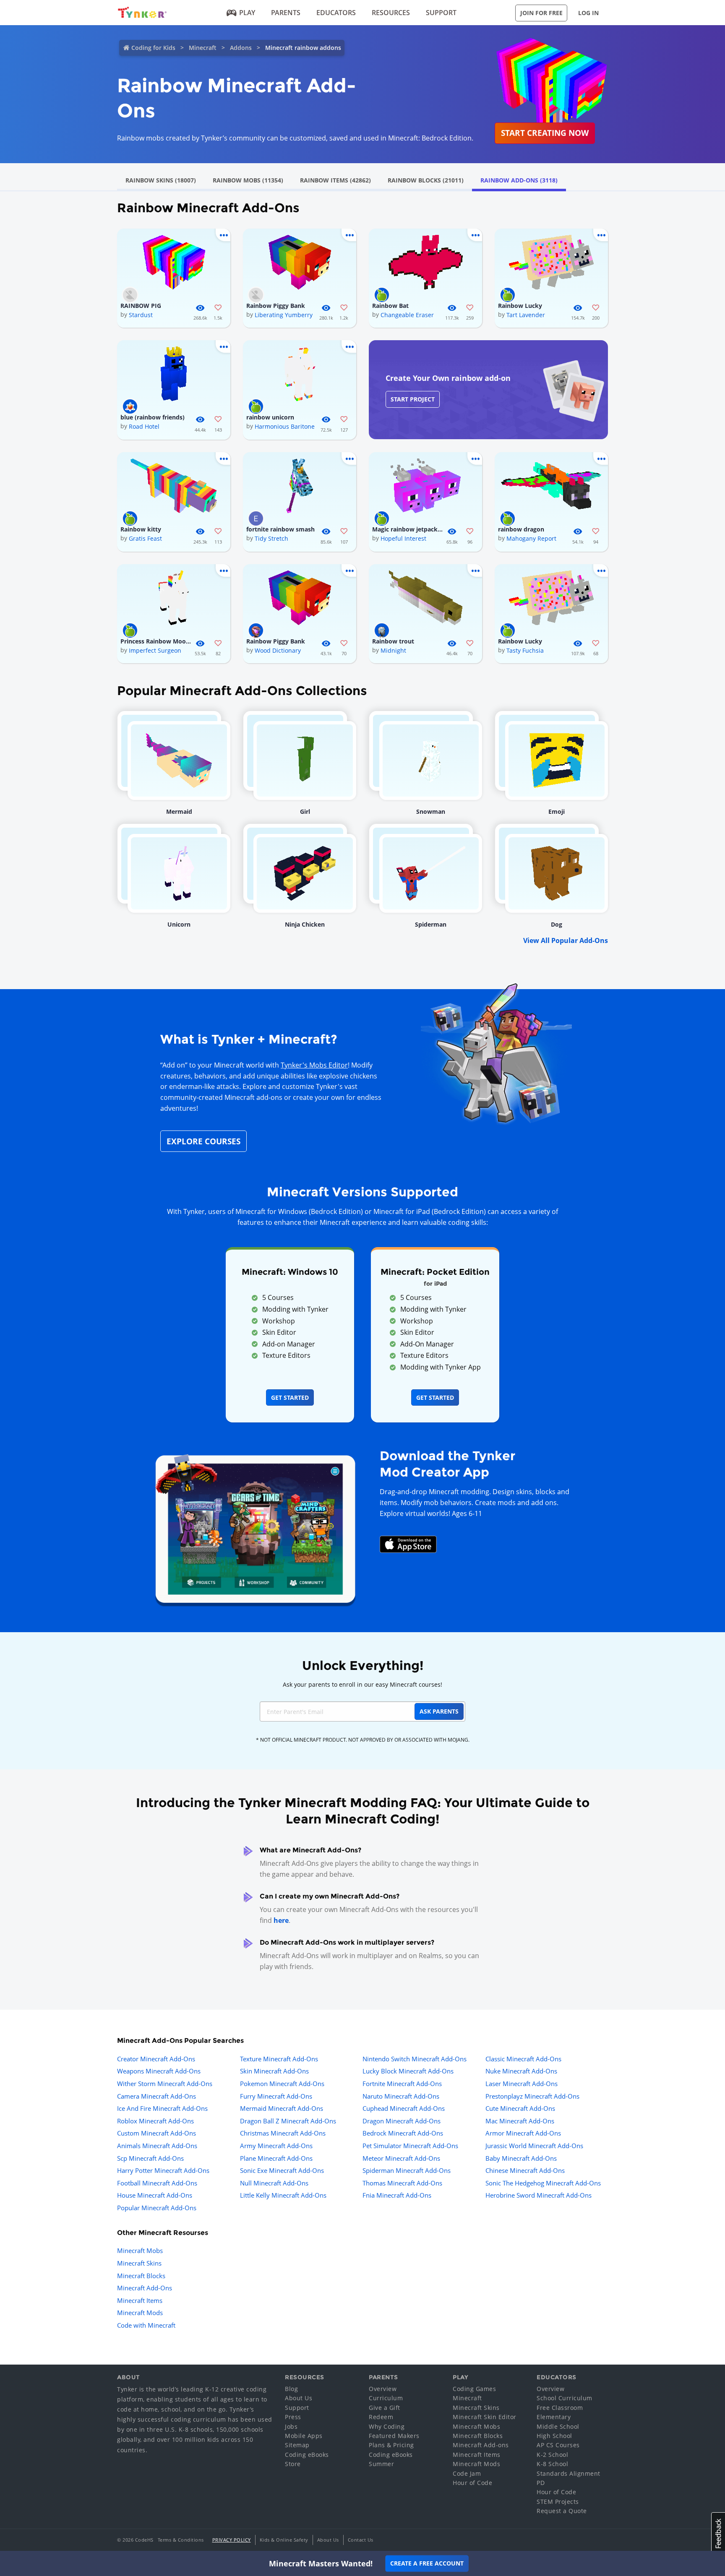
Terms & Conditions (181, 2540)
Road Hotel (144, 426)
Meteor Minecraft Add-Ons (401, 2158)
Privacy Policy (232, 2540)
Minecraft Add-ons (481, 2445)
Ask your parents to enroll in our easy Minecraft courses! (362, 1684)
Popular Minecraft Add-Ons (157, 2208)
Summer (381, 2464)
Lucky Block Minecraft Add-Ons (408, 2071)
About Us (299, 2398)
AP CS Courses (558, 2445)
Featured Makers (394, 2436)
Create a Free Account (427, 2563)
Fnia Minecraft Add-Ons (397, 2195)
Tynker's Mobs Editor (314, 1065)
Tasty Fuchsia (525, 650)
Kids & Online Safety (284, 2540)
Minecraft (203, 48)
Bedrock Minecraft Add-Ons (403, 2133)
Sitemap (297, 2445)
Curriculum (386, 2398)
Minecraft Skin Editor (485, 2417)
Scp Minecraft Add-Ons (150, 2158)
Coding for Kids (153, 48)
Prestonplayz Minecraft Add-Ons (532, 2096)
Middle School (558, 2426)
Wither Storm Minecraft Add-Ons (165, 2084)
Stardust (141, 315)
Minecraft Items (140, 2300)
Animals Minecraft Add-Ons (157, 2146)
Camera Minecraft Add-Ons (156, 2096)
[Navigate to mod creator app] (255, 1527)
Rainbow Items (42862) (335, 180)
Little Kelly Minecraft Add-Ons (283, 2195)
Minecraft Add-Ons (145, 2288)
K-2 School (552, 2455)
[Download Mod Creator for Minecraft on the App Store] (408, 1544)
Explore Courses (203, 1141)
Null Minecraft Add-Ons (274, 2183)
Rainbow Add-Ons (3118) (519, 180)
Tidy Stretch (271, 538)
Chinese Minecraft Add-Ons (525, 2170)
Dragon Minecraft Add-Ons (402, 2121)
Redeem (381, 2417)
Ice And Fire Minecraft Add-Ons (162, 2108)
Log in (588, 13)
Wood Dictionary (278, 650)
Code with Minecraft (146, 2325)
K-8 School (552, 2464)
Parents (286, 13)
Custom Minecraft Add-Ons (156, 2133)
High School (554, 2436)
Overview (383, 2389)
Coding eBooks (307, 2455)
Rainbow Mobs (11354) (248, 180)
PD (541, 2483)
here (281, 1920)
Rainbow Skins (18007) (161, 180)
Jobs (291, 2426)
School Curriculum (565, 2398)
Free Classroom (560, 2408)
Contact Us (361, 2540)
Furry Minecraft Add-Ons (276, 2096)
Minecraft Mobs (140, 2250)
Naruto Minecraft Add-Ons (401, 2096)
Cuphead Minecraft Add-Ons (404, 2108)
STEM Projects (558, 2502)
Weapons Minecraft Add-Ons (159, 2071)
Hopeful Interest (403, 538)
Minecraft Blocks (141, 2276)
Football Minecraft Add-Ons (157, 2183)
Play (247, 13)
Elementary (554, 2417)
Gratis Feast (145, 538)
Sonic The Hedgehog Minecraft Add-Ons (543, 2183)
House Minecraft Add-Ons (155, 2195)
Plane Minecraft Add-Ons (276, 2158)
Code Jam (467, 2473)
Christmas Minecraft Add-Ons (283, 2133)
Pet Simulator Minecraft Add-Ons (410, 2146)
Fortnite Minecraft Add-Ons (402, 2084)
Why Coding (387, 2426)
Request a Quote (562, 2511)
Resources (391, 13)
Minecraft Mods (140, 2313)
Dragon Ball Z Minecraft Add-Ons (288, 2121)
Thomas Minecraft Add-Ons (402, 2183)
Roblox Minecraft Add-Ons (155, 2121)
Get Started (290, 1397)
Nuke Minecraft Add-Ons (521, 2071)
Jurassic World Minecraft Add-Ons (534, 2146)
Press (293, 2417)
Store (293, 2464)
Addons (241, 48)
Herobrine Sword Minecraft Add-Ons (539, 2195)
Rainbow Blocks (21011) (426, 180)
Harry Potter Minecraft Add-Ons (163, 2170)
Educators (336, 13)
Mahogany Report (531, 538)
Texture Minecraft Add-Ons (279, 2059)
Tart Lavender (526, 315)
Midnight (393, 650)
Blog (291, 2389)
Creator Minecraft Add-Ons (156, 2059)
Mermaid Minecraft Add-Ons (282, 2108)
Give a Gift (385, 2408)
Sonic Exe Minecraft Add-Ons (282, 2170)
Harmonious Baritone (285, 426)
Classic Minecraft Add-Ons (523, 2059)
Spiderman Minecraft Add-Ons (407, 2170)
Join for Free (541, 13)
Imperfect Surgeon (155, 650)
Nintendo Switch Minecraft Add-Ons (415, 2059)
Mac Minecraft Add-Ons (520, 2121)
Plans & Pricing (391, 2445)
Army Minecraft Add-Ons (276, 2146)
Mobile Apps (304, 2436)
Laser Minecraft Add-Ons (522, 2084)
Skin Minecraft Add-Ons (274, 2071)
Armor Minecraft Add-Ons (523, 2133)
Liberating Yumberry (284, 315)
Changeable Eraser (407, 315)
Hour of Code (472, 2483)
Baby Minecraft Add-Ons (521, 2158)
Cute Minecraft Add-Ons (520, 2108)
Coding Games (474, 2389)
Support (441, 13)
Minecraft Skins (139, 2263)
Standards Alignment (569, 2473)
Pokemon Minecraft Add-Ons (282, 2084)
